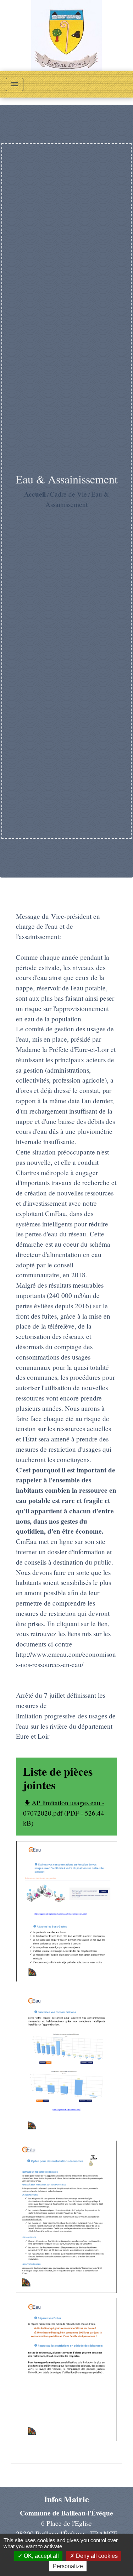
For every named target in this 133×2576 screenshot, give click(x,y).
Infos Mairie (66, 2499)
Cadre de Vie (68, 494)
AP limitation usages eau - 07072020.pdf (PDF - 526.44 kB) (64, 1813)
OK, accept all (41, 2556)
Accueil (35, 494)
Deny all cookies (96, 2556)
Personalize (68, 2566)
